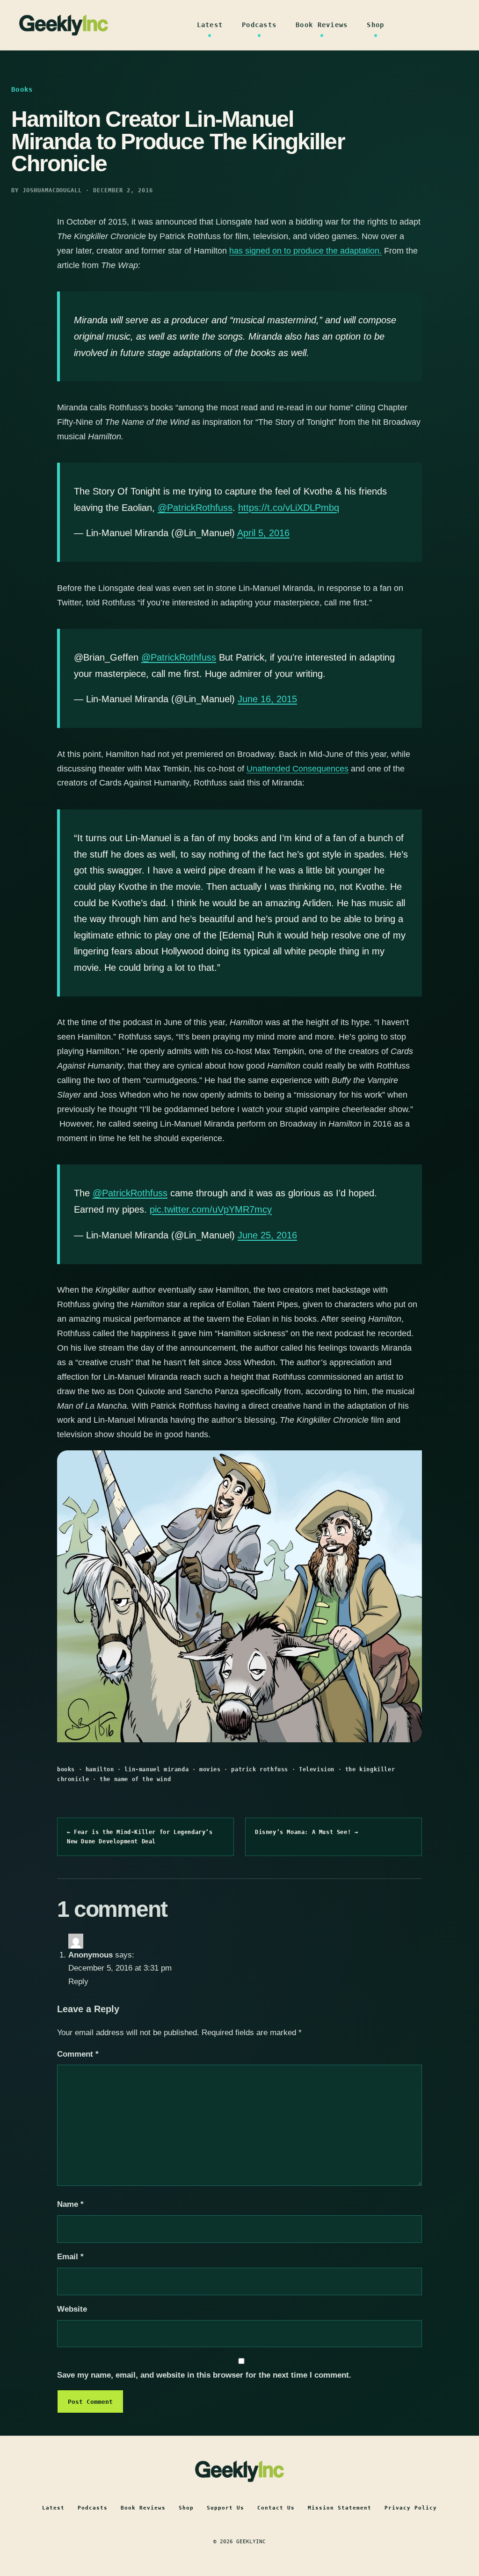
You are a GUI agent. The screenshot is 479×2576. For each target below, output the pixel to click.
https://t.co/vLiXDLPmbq (289, 508)
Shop (375, 25)
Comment (78, 2054)
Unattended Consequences (298, 769)
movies (210, 1769)
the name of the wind (135, 1779)
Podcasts (259, 25)
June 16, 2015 (267, 699)
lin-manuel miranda (156, 1769)
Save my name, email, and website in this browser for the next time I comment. (204, 2375)
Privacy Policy (411, 2508)
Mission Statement (340, 2508)
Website (72, 2309)
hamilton (100, 1769)
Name (70, 2204)
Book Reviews (322, 25)
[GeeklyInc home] (64, 25)
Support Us (225, 2508)
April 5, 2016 (263, 533)
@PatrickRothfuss (195, 508)
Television (317, 1769)
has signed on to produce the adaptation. (305, 251)
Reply (78, 1982)
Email (70, 2257)
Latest (210, 25)
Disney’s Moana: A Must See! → (306, 1832)
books (66, 1769)
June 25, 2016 (267, 1235)
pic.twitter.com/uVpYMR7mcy (211, 1209)
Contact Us (276, 2508)
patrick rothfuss (260, 1769)
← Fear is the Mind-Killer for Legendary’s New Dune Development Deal (140, 1837)
